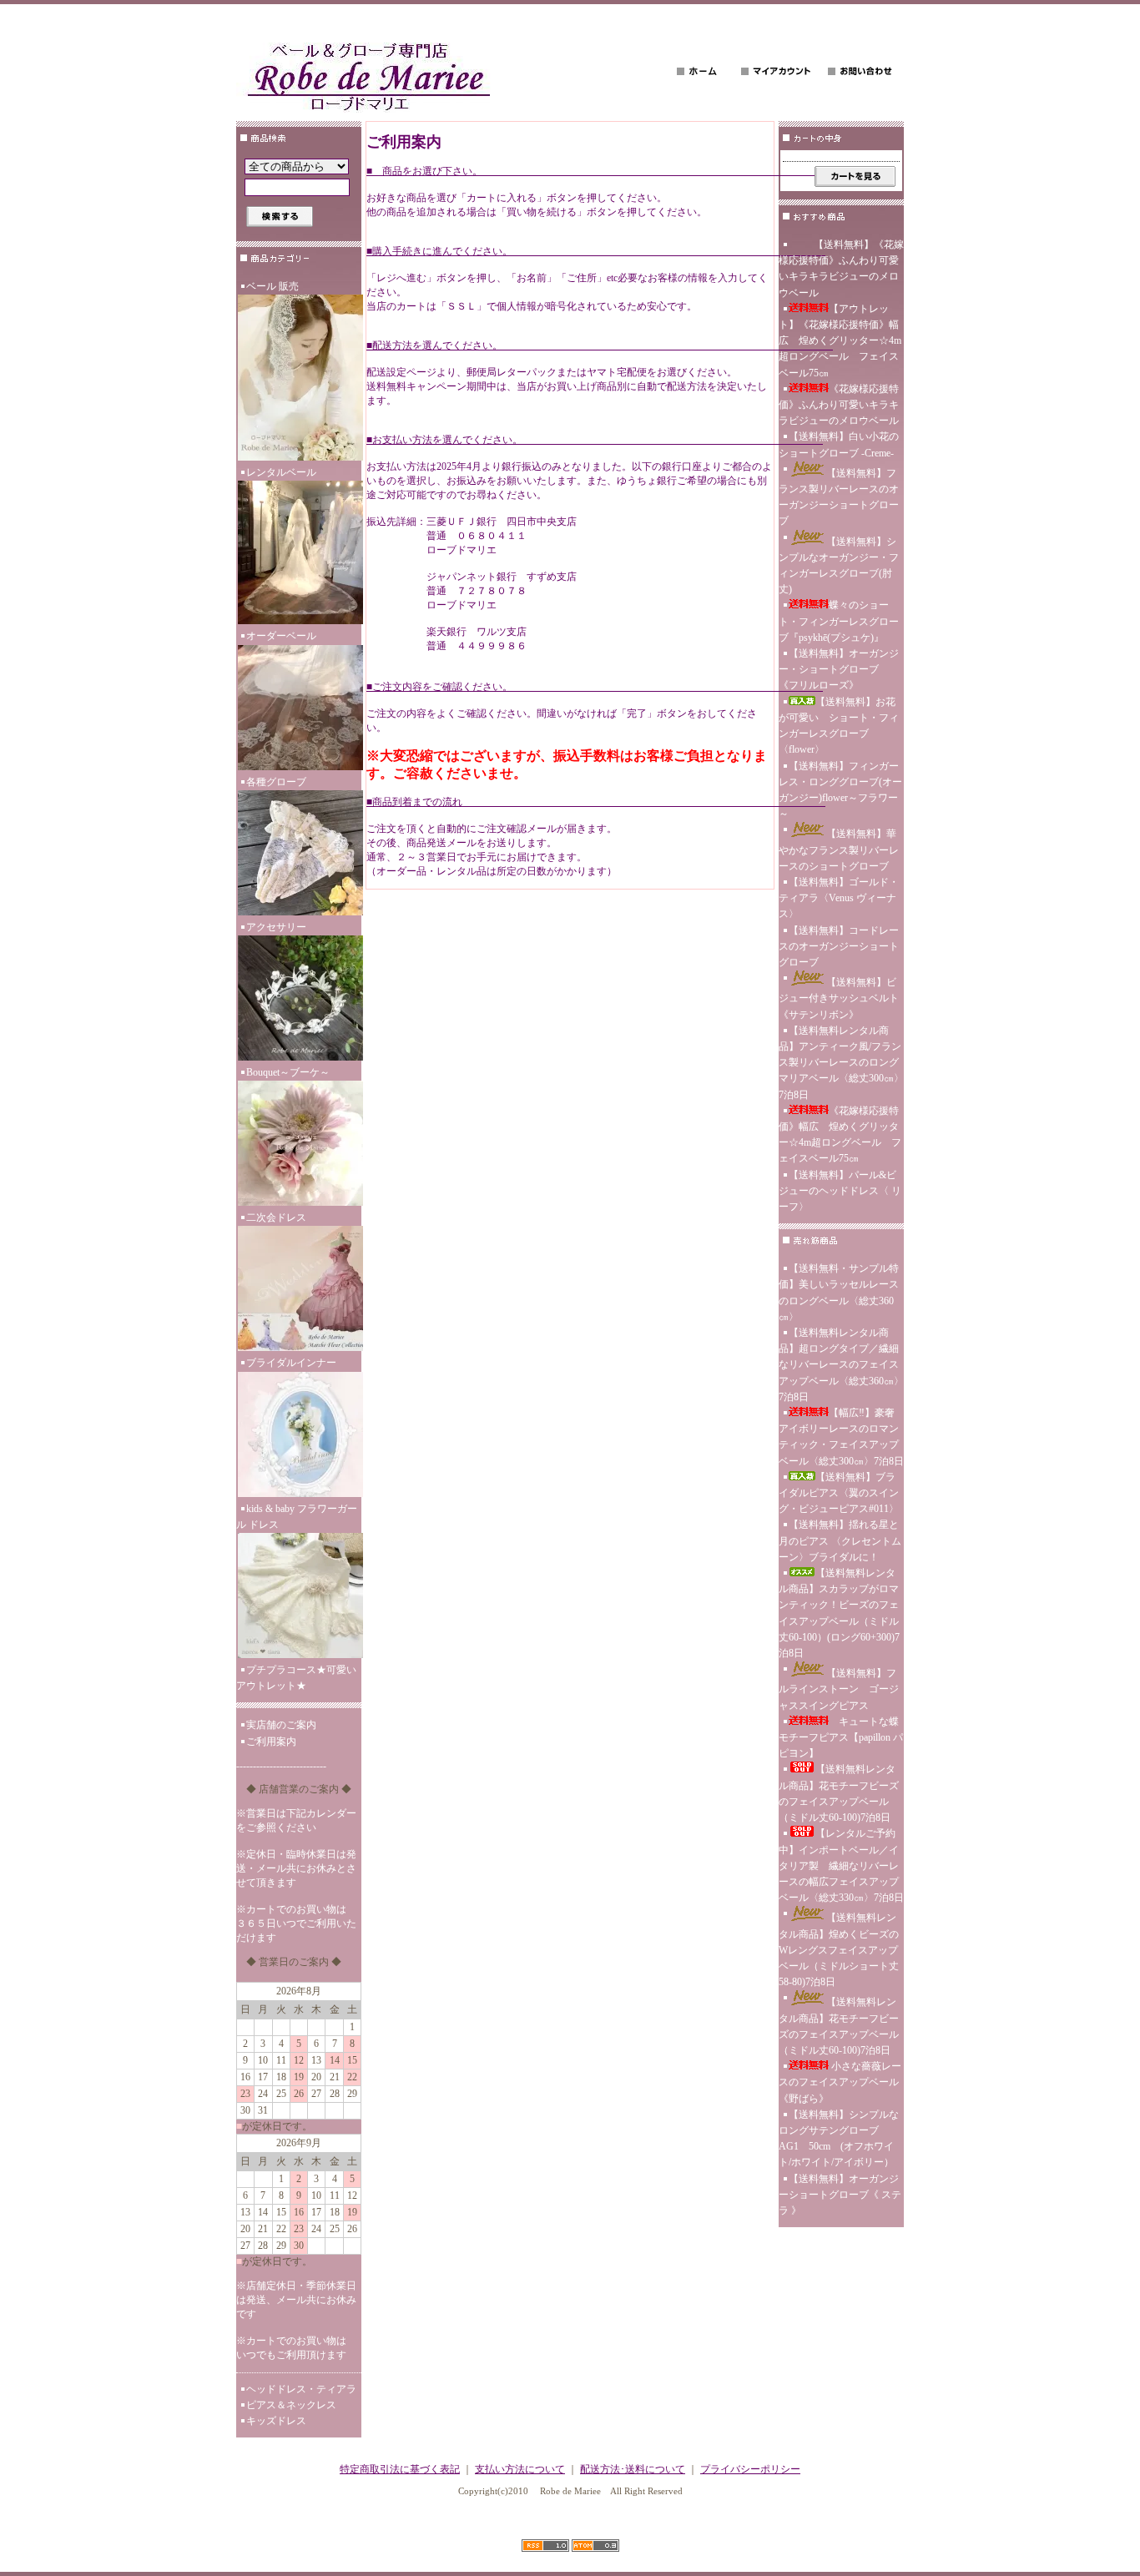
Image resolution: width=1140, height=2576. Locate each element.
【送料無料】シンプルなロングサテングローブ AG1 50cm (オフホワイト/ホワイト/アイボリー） (839, 2139)
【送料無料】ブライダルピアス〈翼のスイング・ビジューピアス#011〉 (839, 1493)
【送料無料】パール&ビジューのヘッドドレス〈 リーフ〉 (840, 1191)
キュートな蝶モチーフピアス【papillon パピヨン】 (841, 1737)
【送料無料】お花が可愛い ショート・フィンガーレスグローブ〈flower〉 (839, 726)
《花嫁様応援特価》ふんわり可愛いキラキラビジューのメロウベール (839, 405)
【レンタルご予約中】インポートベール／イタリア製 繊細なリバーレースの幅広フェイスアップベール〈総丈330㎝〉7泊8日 (841, 1865)
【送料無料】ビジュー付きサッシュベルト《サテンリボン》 (839, 998)
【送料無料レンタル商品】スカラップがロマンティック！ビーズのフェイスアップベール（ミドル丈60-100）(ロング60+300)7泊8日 (839, 1613)
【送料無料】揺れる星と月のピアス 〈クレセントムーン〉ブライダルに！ (840, 1540)
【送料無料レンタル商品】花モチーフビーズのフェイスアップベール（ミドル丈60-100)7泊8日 (839, 1793)
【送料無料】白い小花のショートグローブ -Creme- (839, 444)
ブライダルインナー (291, 1363)
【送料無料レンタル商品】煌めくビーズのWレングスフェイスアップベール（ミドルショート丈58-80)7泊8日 (839, 1950)
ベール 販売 (272, 286)
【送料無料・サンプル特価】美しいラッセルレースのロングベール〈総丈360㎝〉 (839, 1293)
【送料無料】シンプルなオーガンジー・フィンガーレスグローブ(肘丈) (839, 566)
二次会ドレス (276, 1217)
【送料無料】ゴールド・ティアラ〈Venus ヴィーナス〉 (839, 898)
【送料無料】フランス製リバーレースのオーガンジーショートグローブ (839, 497)
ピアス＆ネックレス (291, 2405)
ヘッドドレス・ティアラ (301, 2389)
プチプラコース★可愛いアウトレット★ (296, 1678)
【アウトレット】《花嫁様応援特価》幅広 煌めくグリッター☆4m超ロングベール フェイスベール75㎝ (840, 341)
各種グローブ (276, 782)
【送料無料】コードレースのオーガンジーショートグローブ (839, 946)
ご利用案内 (271, 1742)
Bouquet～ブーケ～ (288, 1072)
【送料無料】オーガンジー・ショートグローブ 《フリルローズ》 (839, 669)
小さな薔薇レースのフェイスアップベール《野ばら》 (840, 2082)
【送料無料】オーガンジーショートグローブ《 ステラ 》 (840, 2195)
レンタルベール (281, 472)
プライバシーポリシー (750, 2469)
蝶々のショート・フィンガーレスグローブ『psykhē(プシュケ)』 (839, 621)
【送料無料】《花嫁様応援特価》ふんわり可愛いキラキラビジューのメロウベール (841, 269)
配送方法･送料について (633, 2469)
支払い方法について (520, 2469)
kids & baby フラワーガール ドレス (297, 1517)
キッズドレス (276, 2421)
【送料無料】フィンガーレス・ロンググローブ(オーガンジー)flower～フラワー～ (840, 790)
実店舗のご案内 (281, 1725)
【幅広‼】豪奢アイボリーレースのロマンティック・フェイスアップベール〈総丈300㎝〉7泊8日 (841, 1437)
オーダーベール (281, 636)
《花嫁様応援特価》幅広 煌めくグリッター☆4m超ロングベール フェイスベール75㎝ (840, 1135)
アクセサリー (276, 927)
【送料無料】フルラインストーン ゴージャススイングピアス (839, 1689)
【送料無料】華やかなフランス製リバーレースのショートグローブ (839, 849)
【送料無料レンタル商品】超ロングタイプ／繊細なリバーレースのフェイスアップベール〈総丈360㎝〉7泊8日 (841, 1365)
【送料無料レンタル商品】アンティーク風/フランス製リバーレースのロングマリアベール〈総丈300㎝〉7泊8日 (841, 1063)
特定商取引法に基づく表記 (400, 2469)
